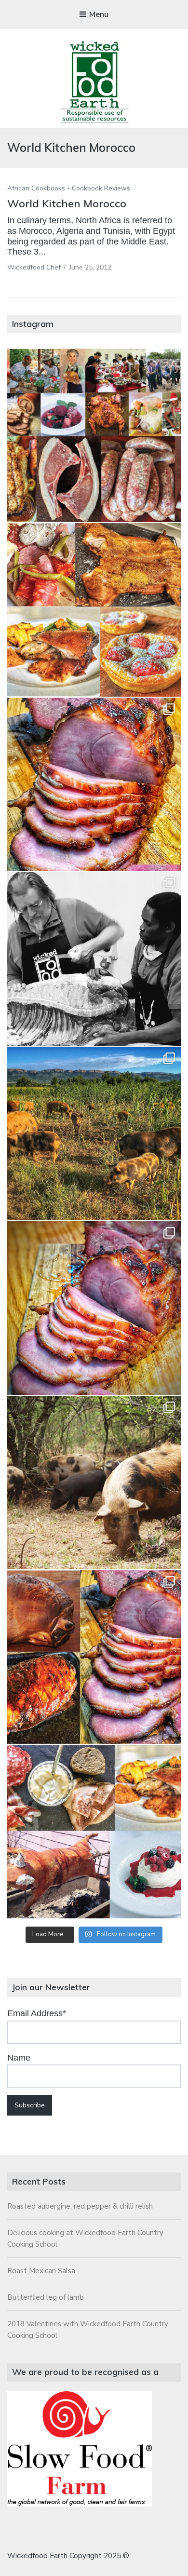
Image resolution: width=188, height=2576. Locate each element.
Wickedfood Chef (34, 267)
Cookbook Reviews (101, 188)
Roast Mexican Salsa (41, 2271)
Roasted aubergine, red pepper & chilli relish (80, 2206)
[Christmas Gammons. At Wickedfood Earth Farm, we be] (94, 1308)
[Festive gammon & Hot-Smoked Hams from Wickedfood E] (94, 1657)
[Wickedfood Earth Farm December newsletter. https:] (94, 435)
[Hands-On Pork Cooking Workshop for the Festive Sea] (94, 784)
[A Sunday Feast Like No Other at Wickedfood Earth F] (94, 1832)
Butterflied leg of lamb (46, 2297)
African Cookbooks (36, 188)
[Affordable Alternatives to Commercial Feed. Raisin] (94, 1133)
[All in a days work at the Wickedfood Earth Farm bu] (94, 959)
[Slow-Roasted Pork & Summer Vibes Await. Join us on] (94, 610)
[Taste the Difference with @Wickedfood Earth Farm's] (94, 1483)
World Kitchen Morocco (67, 203)
